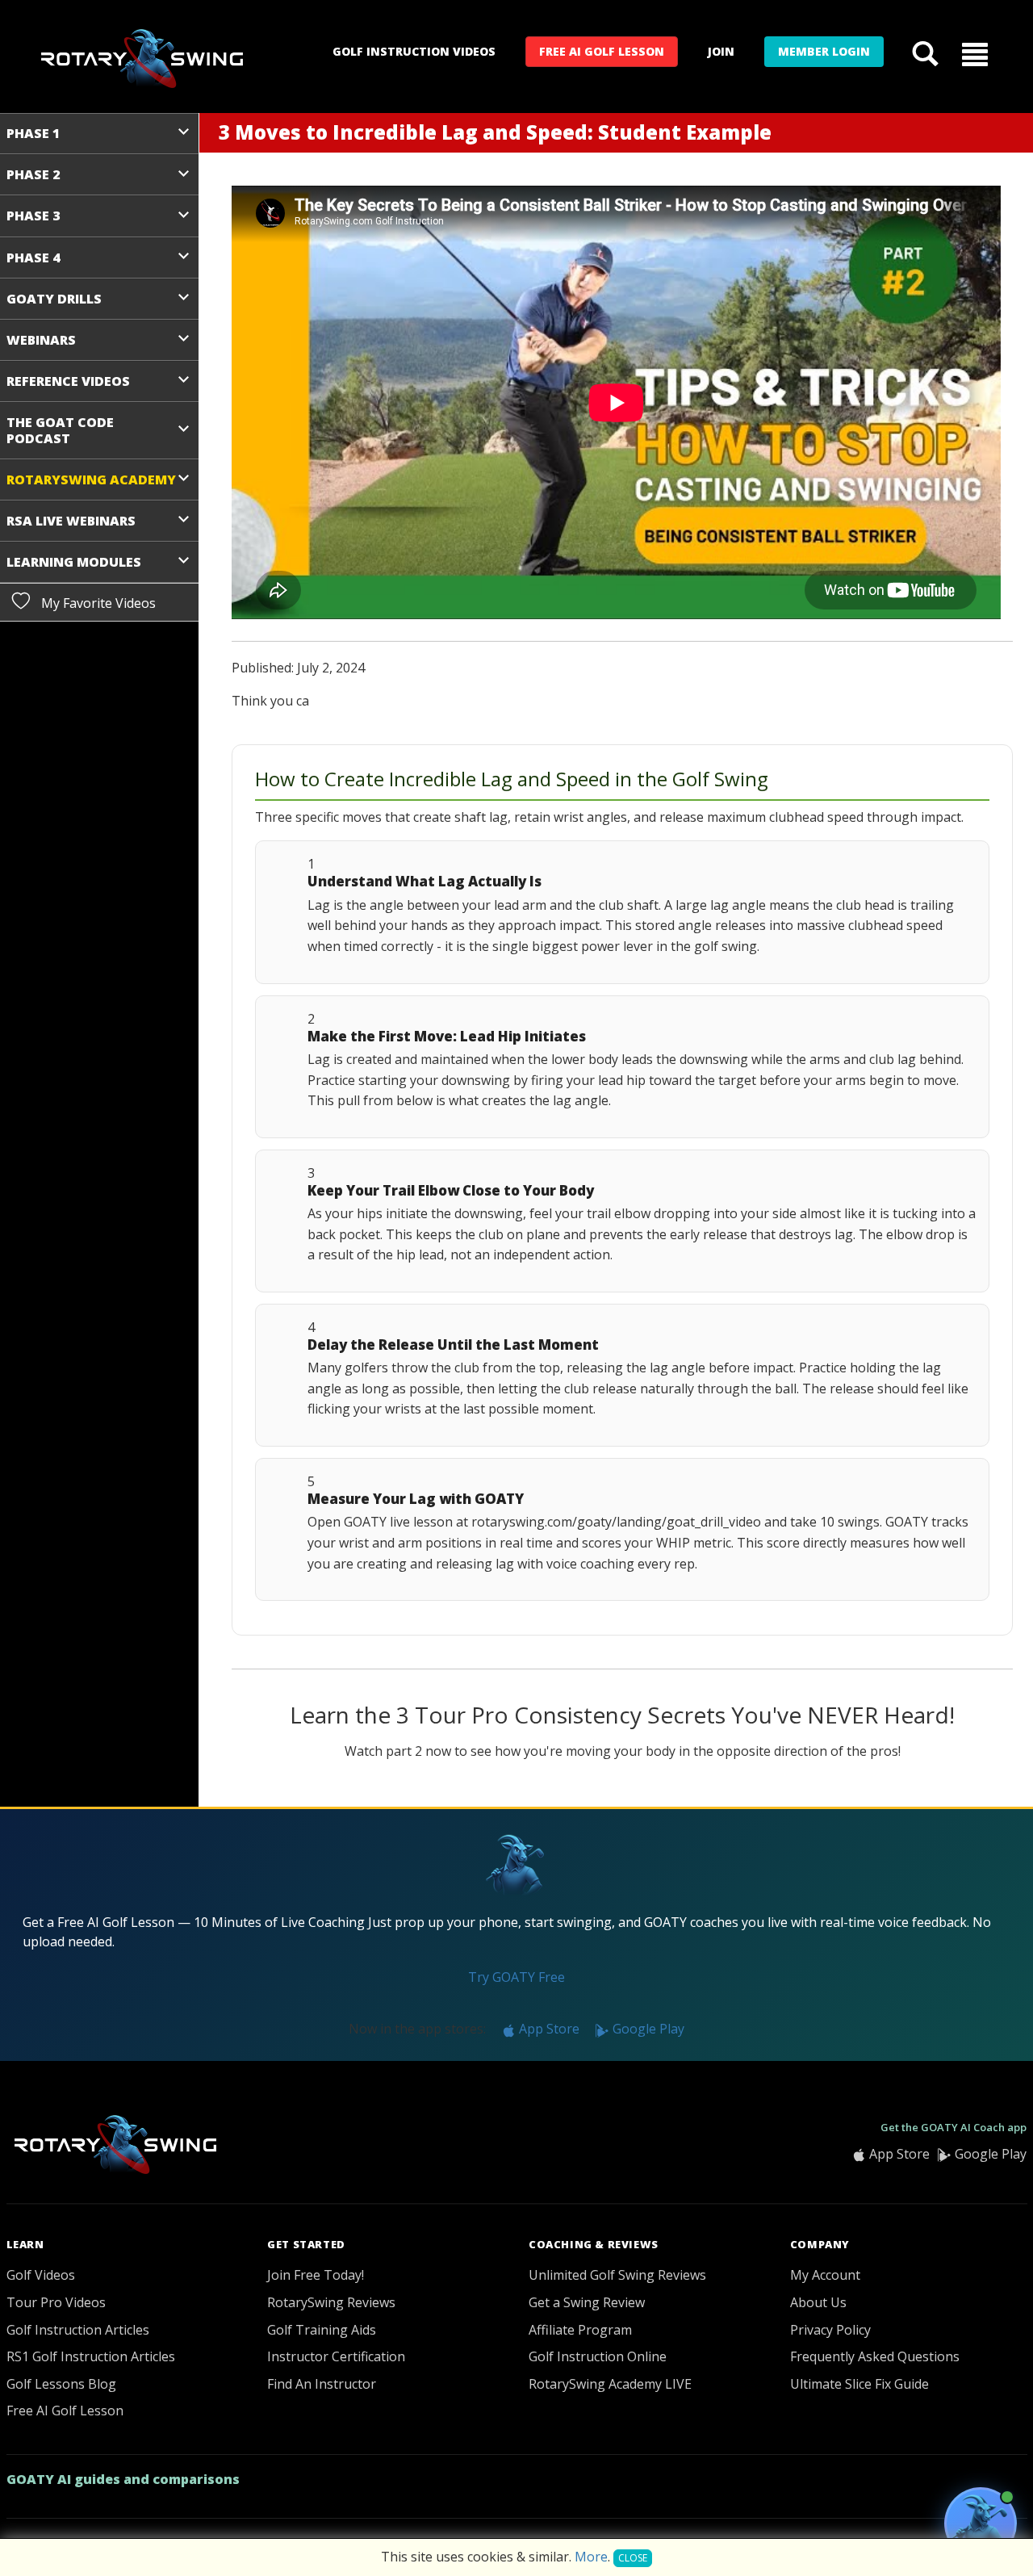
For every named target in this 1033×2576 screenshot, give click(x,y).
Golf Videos (41, 2275)
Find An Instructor (322, 2384)
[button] (975, 53)
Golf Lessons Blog (61, 2384)
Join (721, 51)
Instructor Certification (336, 2356)
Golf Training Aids (322, 2330)
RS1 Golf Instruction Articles (91, 2356)
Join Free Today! (316, 2275)
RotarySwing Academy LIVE (610, 2384)
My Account (825, 2275)
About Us (818, 2302)
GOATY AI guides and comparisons (123, 2479)
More (591, 2557)
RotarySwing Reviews (331, 2302)
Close (633, 2558)
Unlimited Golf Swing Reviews (617, 2275)
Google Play (647, 2029)
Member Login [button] (824, 51)
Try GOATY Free (516, 1977)
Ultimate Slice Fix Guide (859, 2384)
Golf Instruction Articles (78, 2330)
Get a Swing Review (587, 2302)
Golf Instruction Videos (414, 51)
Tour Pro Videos (56, 2302)
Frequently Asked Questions (875, 2356)
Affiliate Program (580, 2330)
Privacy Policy (830, 2330)
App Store (548, 2029)
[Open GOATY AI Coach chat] (981, 2524)
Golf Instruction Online (598, 2356)
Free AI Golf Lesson (602, 51)
